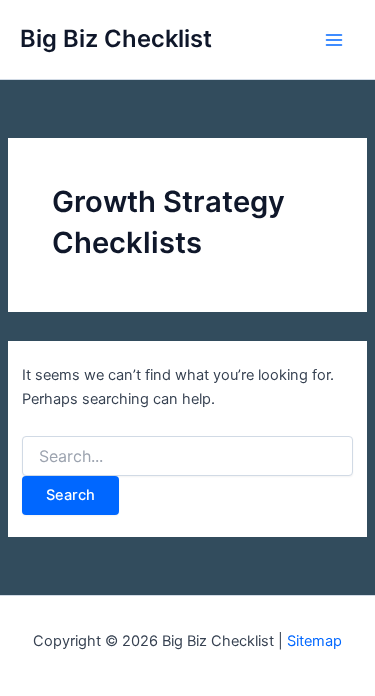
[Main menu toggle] (334, 40)
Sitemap (314, 641)
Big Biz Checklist (116, 38)
